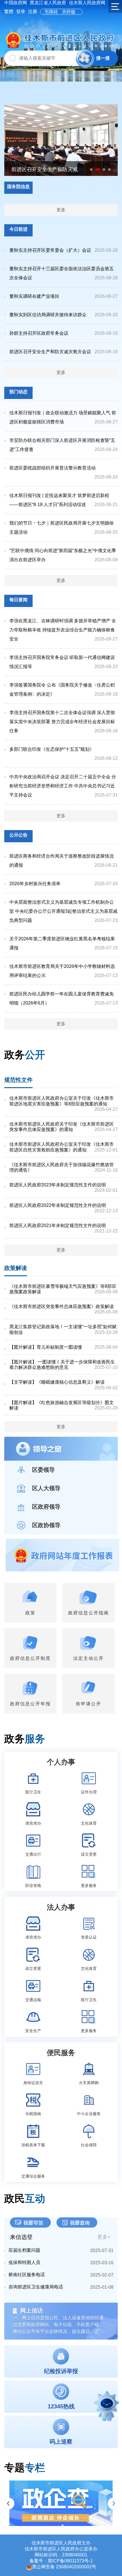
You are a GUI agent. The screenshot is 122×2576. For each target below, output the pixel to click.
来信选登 (21, 2237)
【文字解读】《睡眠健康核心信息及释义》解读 (57, 1382)
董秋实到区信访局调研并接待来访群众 (48, 315)
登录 (21, 12)
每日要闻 (18, 600)
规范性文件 (18, 1080)
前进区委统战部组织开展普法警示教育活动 (52, 468)
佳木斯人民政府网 (87, 3)
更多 (61, 210)
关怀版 (69, 12)
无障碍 (51, 12)
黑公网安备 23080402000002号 (64, 2567)
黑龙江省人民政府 (48, 3)
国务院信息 (18, 187)
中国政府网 (16, 3)
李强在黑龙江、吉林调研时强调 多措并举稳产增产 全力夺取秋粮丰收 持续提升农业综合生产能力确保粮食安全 (63, 630)
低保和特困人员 (24, 2262)
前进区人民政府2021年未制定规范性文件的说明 (58, 1225)
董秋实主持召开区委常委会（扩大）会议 (50, 250)
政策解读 (16, 1268)
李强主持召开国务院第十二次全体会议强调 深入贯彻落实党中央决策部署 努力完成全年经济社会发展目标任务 (62, 722)
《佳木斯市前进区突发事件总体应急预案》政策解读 (62, 1306)
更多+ (104, 2237)
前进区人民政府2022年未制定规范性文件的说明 (58, 1205)
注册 (33, 12)
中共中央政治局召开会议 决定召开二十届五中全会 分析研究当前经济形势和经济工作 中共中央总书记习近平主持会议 (63, 786)
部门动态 (18, 392)
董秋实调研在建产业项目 (34, 296)
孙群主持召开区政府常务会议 (39, 333)
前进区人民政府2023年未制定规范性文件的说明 (58, 1185)
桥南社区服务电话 (27, 2275)
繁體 (9, 12)
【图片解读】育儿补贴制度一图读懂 (46, 1347)
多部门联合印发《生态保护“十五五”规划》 (52, 749)
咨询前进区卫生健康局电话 (36, 2287)
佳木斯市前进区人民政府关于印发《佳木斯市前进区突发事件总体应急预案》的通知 (62, 1127)
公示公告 (18, 835)
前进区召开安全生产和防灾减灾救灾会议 (50, 352)
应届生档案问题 (24, 2250)
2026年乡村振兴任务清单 (35, 884)
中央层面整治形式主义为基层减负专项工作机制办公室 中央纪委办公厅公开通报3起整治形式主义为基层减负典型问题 (63, 911)
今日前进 (18, 229)
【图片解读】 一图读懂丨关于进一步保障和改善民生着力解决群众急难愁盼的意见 (62, 1365)
